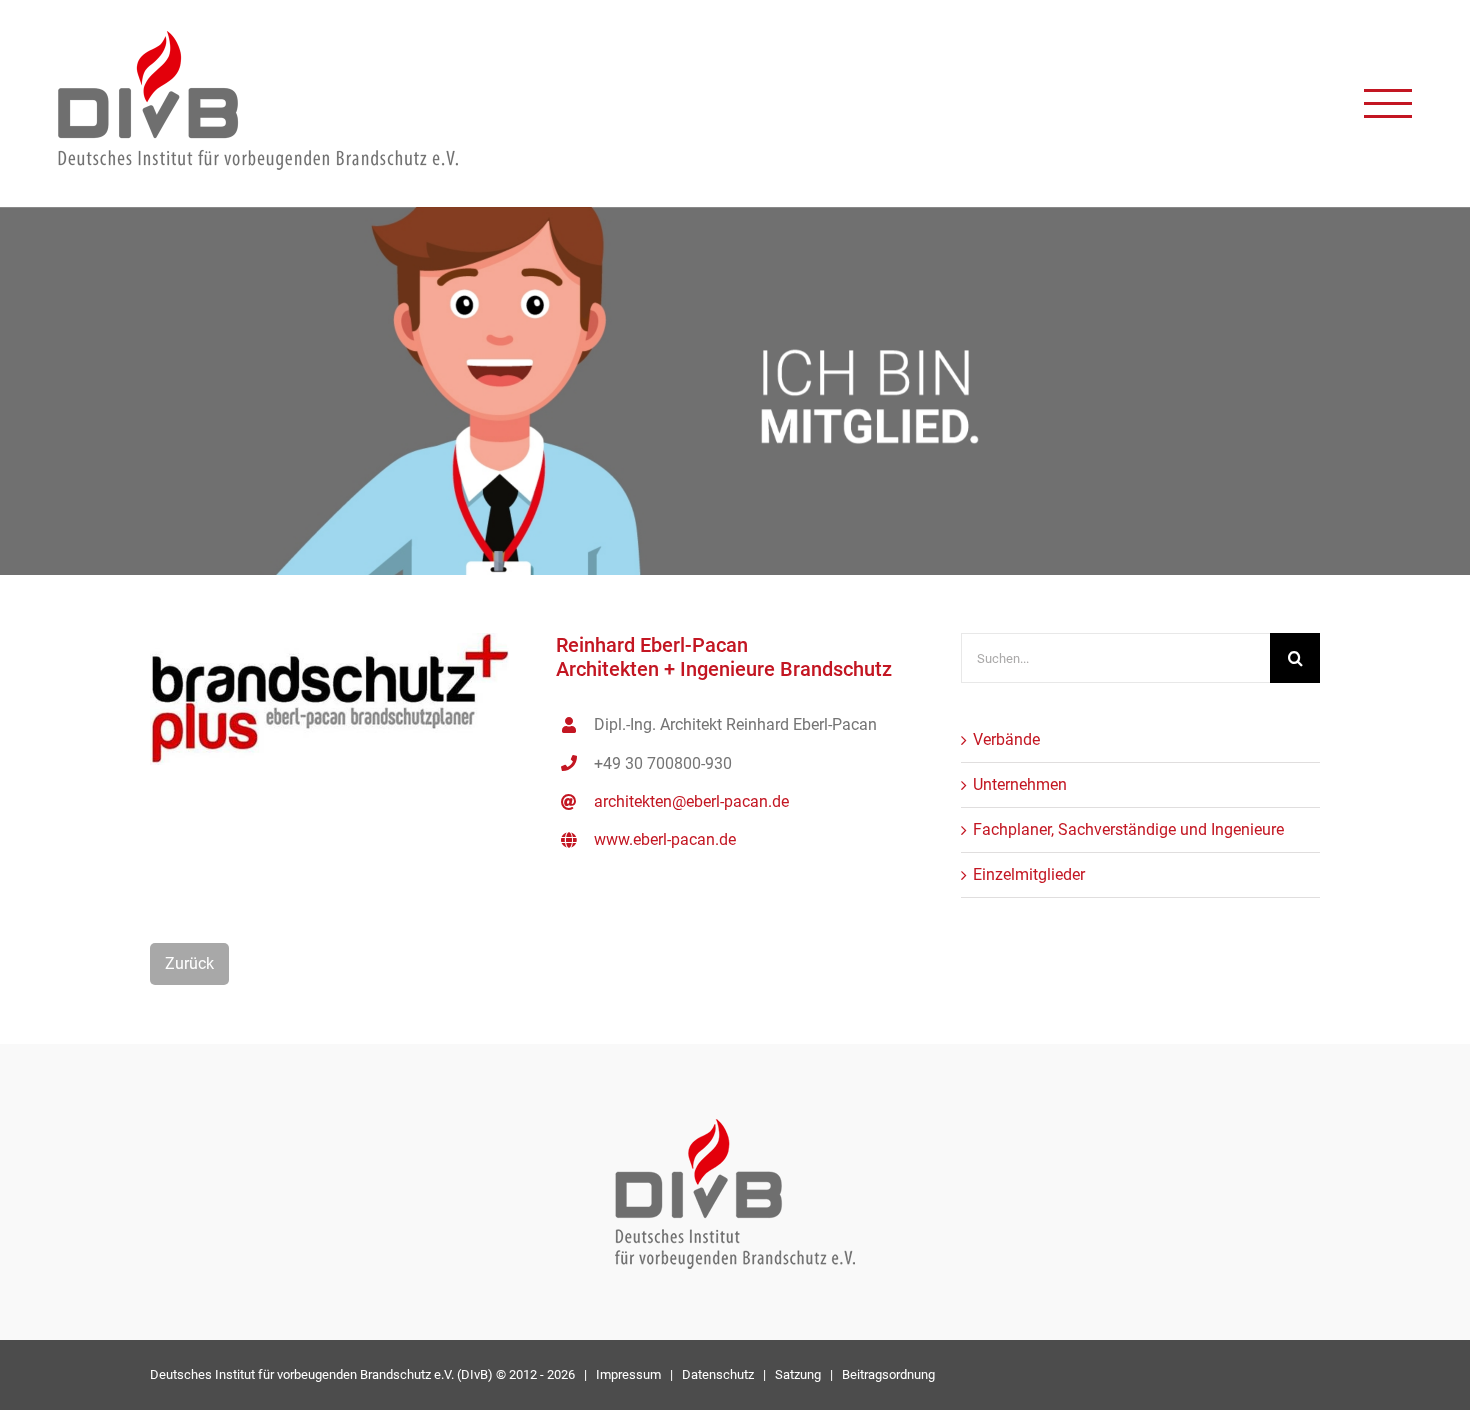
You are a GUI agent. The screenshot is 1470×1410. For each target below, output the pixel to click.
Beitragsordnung (888, 1374)
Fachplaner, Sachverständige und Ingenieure (1128, 829)
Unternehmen (1020, 784)
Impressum (628, 1374)
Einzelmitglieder (1029, 874)
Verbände (1006, 739)
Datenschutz (718, 1374)
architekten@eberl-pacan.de (691, 801)
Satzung (798, 1374)
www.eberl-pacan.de (665, 839)
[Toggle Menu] (1388, 103)
